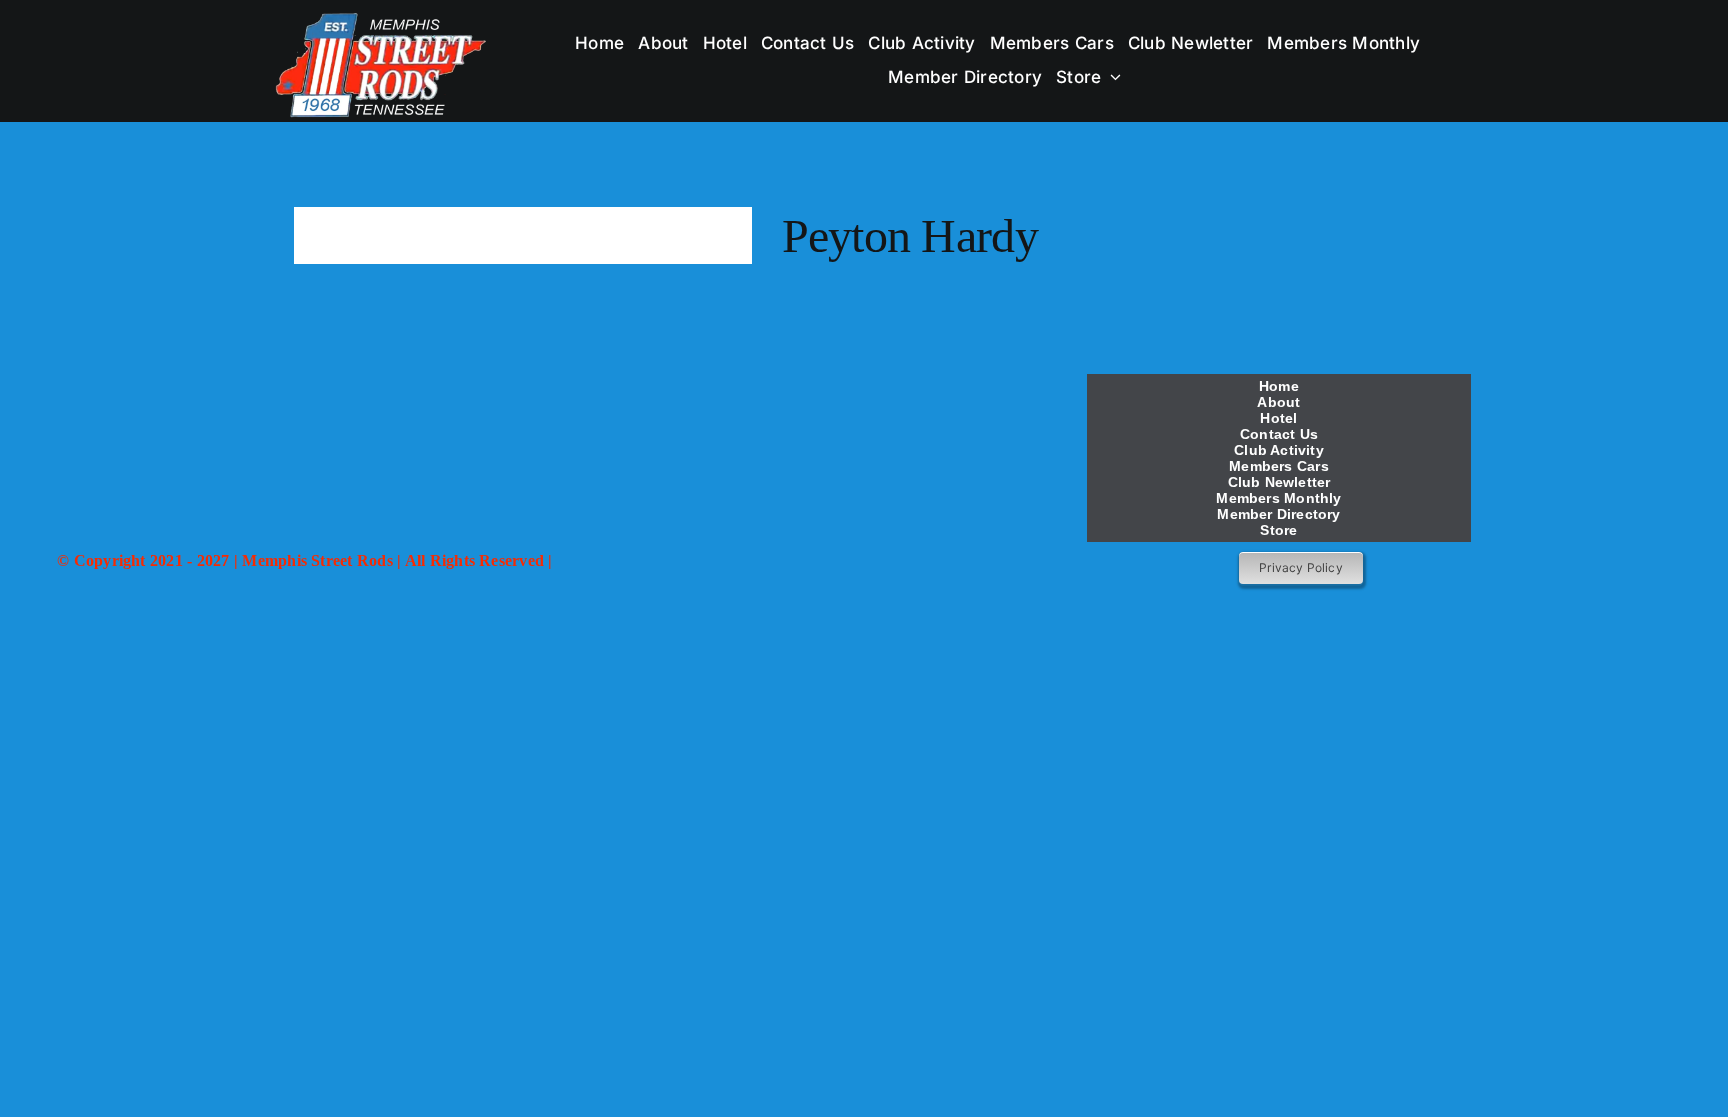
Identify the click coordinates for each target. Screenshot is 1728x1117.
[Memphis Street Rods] (382, 17)
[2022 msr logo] (546, 371)
